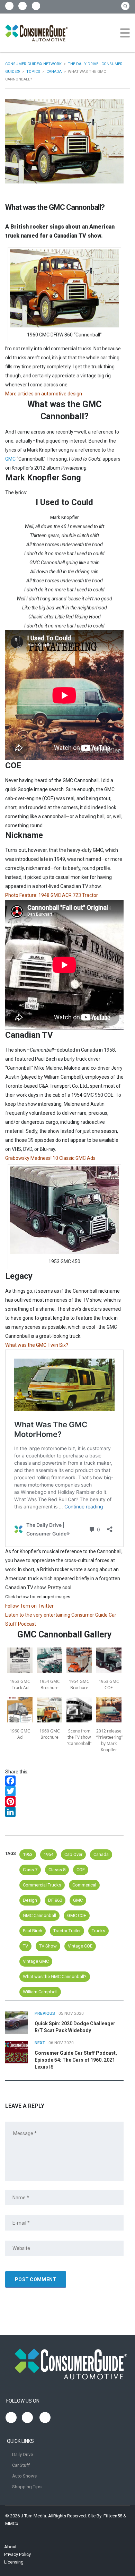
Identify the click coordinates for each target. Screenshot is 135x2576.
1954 (48, 1854)
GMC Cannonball (39, 1915)
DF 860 (55, 1900)
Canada (101, 1854)
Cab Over (73, 1854)
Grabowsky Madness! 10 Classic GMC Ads (50, 1158)
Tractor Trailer (67, 1931)
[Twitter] (64, 1791)
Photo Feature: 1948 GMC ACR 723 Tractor (52, 895)
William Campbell (40, 1992)
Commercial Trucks (42, 1885)
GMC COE (77, 1915)
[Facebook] (64, 1781)
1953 (28, 1854)
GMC (10, 459)
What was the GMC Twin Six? (37, 1345)
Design (30, 1900)
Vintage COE (80, 1946)
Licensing (14, 2562)
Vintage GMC (36, 1961)
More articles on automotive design (44, 394)
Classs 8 (57, 1870)
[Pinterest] (64, 1802)
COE (81, 1870)
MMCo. (12, 2523)
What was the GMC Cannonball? (55, 1976)
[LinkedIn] (64, 1812)
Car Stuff (21, 2465)
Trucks (98, 1931)
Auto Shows (24, 2476)
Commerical (84, 1885)
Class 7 (30, 1870)
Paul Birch (33, 1931)
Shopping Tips (27, 2487)
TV (25, 1946)
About (10, 2547)
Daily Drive (22, 2454)
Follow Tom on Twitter (29, 1606)
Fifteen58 (113, 2516)
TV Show (48, 1946)
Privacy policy (17, 2554)
